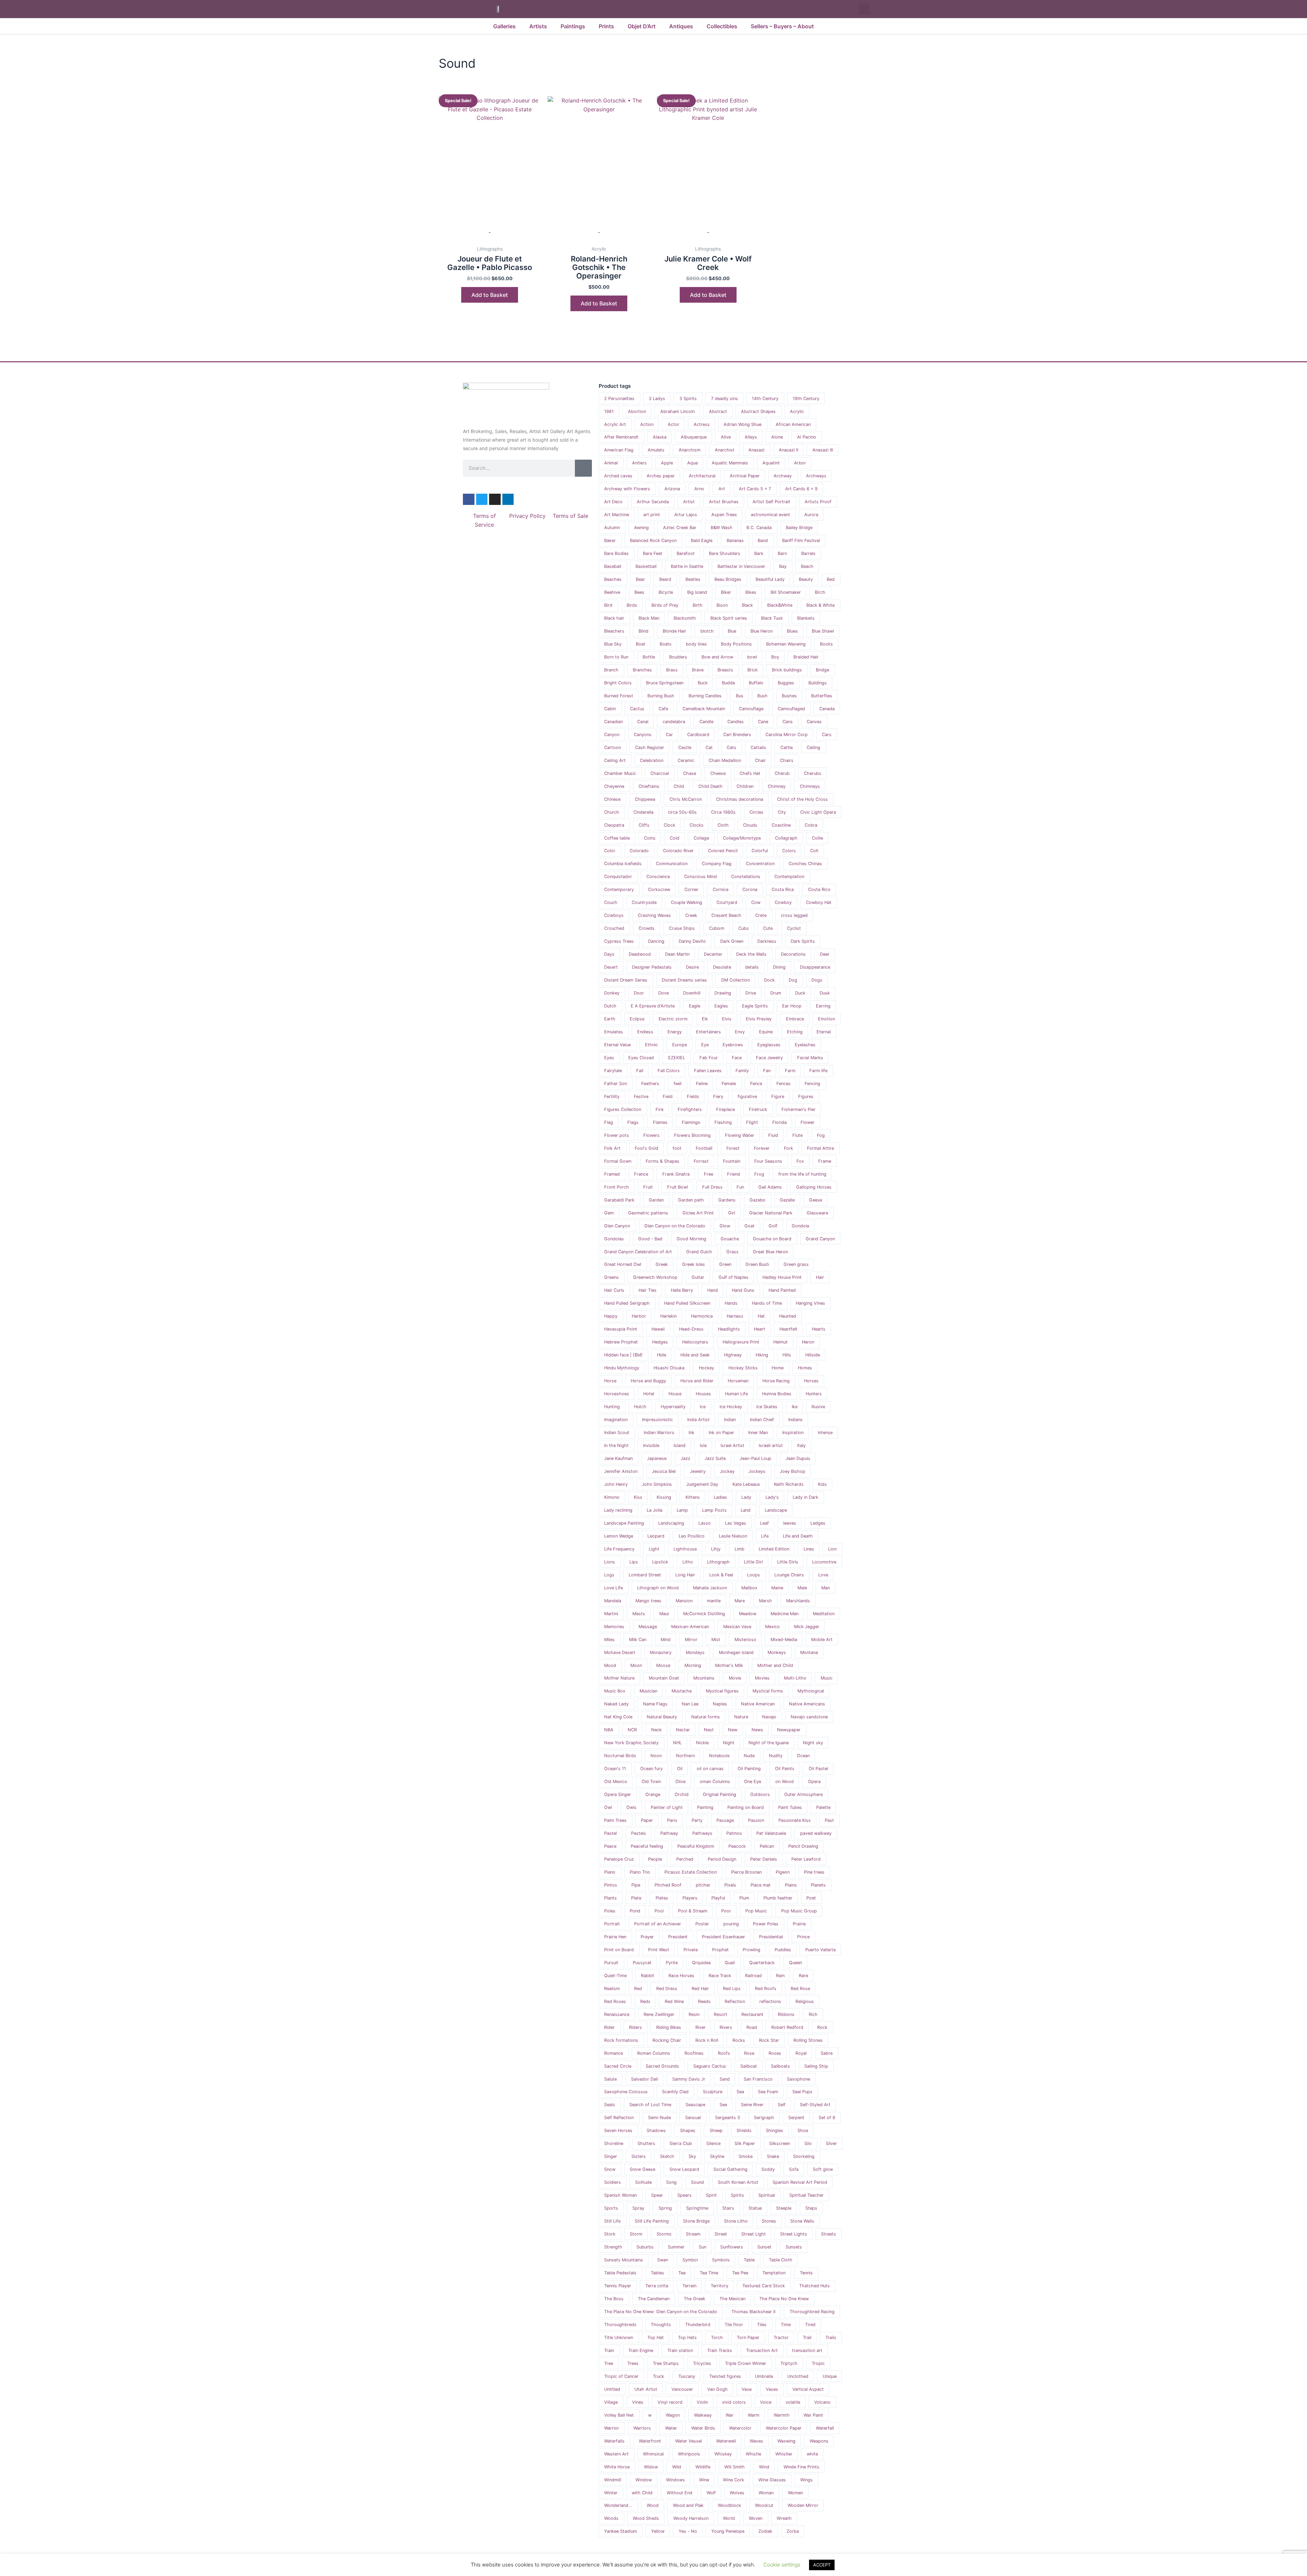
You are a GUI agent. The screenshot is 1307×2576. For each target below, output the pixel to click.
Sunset (764, 2247)
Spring (665, 2208)
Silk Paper (745, 2143)
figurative (747, 1096)
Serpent (796, 2118)
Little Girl (753, 1562)
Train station (680, 2350)
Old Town (651, 1782)
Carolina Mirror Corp (787, 735)
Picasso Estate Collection (691, 1872)
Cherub (782, 773)
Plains (791, 1885)
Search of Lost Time (650, 2105)
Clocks (697, 825)
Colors (789, 851)
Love (823, 1575)
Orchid (682, 1794)
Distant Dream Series (626, 980)
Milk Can (638, 1640)
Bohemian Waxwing (786, 644)
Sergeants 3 (728, 2118)
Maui (664, 1614)
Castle (685, 748)
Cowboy (783, 902)
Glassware (817, 1213)
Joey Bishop (793, 1471)
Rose (749, 2053)
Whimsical (653, 2454)
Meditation (824, 1614)
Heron (808, 1342)
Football (704, 1148)
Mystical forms (768, 1691)
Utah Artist (646, 2389)
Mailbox (749, 1588)
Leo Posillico (692, 1536)
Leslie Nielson (733, 1536)
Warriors (642, 2428)
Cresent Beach (726, 915)
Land (746, 1510)
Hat (761, 1316)
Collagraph (786, 838)
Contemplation (789, 877)
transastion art (807, 2350)
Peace (610, 1846)
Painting (705, 1807)
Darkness (767, 941)
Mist (716, 1640)
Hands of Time (767, 1303)
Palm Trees (615, 1820)
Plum (744, 1898)
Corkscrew (659, 889)
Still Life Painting (652, 2221)
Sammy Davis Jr (689, 2079)
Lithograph (718, 1562)
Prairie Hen (615, 1937)
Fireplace (725, 1109)
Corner (691, 889)
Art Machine (617, 515)
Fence (756, 1084)
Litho (688, 1562)
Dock (769, 980)
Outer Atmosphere (803, 1794)
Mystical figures (722, 1691)
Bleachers (614, 631)
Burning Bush (661, 696)
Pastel (610, 1833)
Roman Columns (654, 2053)
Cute (768, 928)
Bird (608, 605)
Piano (610, 1872)
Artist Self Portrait (771, 502)
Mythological (811, 1691)
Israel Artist (732, 1445)
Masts (639, 1614)
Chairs (787, 760)
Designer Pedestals (652, 967)
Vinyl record (670, 2402)
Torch (717, 2338)
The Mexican (732, 2299)
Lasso (705, 1523)
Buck (703, 683)
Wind (764, 2467)
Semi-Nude (659, 2118)
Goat (749, 1226)
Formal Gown (618, 1161)
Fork (788, 1148)
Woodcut (764, 2505)
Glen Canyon (617, 1226)
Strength (613, 2247)
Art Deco (613, 502)
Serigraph (764, 2118)
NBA (609, 1730)
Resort (721, 2014)
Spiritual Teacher (806, 2195)
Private (691, 1950)
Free (708, 1174)
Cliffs (644, 825)
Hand (713, 1290)
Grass (732, 1252)
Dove (664, 993)
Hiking (762, 1355)
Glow (725, 1226)
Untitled (612, 2389)
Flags (633, 1122)
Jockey (727, 1471)
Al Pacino (807, 437)
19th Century (806, 399)
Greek (662, 1264)
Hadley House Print (782, 1277)
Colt (814, 851)
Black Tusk (772, 618)
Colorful (760, 851)
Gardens (727, 1200)
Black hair (614, 618)
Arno (699, 489)
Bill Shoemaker (786, 592)
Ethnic (651, 1045)
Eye (705, 1045)
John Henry (616, 1484)
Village (611, 2402)
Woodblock (729, 2505)
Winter (611, 2493)
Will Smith (735, 2467)
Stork (610, 2234)
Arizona (672, 489)
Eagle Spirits (755, 1006)
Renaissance (617, 2014)
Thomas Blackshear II (753, 2312)
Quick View (490, 217)
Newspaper (789, 1730)
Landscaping (671, 1523)
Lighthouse (685, 1549)
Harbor (639, 1316)
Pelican (767, 1846)
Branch (611, 670)
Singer (611, 2156)
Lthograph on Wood (658, 1588)
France (641, 1174)
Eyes (609, 1058)
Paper (647, 1820)
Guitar (698, 1277)
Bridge (822, 670)
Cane (763, 722)
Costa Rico (819, 889)
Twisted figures (725, 2376)
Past (829, 1820)
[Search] (583, 468)
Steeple (784, 2208)
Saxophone (798, 2079)
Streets (828, 2234)
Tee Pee (740, 2273)
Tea (682, 2273)
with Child (642, 2493)
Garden (656, 1200)
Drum (776, 993)
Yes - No (688, 2531)
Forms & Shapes (663, 1161)
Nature (741, 1717)
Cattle (787, 748)
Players (690, 1898)
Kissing (664, 1497)
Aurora (811, 515)
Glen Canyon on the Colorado (675, 1226)
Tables (657, 2273)
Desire (692, 967)
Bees (639, 592)
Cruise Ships (682, 928)
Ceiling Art (615, 760)
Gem (609, 1213)
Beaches (613, 579)
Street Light (754, 2234)
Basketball (646, 566)
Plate (636, 1898)
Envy (740, 1032)
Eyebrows (733, 1045)
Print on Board (619, 1950)
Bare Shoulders (725, 553)
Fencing (812, 1084)
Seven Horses (618, 2130)
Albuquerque (694, 437)
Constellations (746, 877)
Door (639, 993)
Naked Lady (616, 1704)
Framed (612, 1174)
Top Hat (656, 2338)
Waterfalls (614, 2441)
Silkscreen (780, 2143)
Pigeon (783, 1872)
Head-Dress (691, 1329)
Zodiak (765, 2531)
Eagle (695, 1006)
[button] (864, 9)
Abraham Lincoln (677, 411)
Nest (709, 1730)
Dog (793, 980)
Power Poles (766, 1924)
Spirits (737, 2195)
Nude (749, 1756)
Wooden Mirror (803, 2505)
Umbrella (764, 2376)
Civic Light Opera (818, 812)
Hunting (612, 1407)
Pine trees (814, 1872)
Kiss (638, 1497)
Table (749, 2260)
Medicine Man (785, 1614)
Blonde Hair (674, 631)
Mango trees (648, 1601)
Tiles (762, 2325)
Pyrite (672, 1963)
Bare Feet (653, 553)
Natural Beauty (662, 1717)
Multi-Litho (795, 1678)
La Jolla (655, 1510)
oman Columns (715, 1782)
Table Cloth (781, 2260)
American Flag (619, 450)
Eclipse (637, 1019)
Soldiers (612, 2182)
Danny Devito (692, 941)
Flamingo (691, 1122)
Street (721, 2234)
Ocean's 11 (615, 1769)
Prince (803, 1937)
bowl (752, 657)
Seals (610, 2105)
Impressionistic (657, 1420)
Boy (775, 657)
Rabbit (648, 1976)
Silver (831, 2143)
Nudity (776, 1756)
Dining (779, 967)
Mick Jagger (807, 1627)
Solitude (643, 2182)
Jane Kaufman (618, 1458)
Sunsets (794, 2247)
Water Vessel (689, 2441)
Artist (689, 502)
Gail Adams (770, 1187)
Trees (633, 2363)
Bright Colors (618, 683)
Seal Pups (802, 2092)
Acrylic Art (615, 424)
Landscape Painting (624, 1523)
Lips (634, 1562)
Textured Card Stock (764, 2286)
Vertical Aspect (808, 2389)
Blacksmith (685, 618)
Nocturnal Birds (620, 1756)
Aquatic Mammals (730, 463)
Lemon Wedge (619, 1536)
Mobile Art (822, 1640)
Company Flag (717, 864)
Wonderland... (618, 2505)
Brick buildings (787, 670)
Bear (640, 579)
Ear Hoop (792, 1006)
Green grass (796, 1264)
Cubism (717, 928)
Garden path (691, 1200)
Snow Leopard (684, 2169)
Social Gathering (730, 2169)
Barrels (808, 553)
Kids (822, 1484)
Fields (693, 1096)
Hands (731, 1303)
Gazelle (787, 1200)
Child (679, 786)
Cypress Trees (619, 941)
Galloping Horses (814, 1187)
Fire (659, 1109)
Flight (752, 1122)
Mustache (682, 1691)
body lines (696, 644)
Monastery (661, 1652)
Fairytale (613, 1071)
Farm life (818, 1071)
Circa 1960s (723, 812)
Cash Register (650, 748)
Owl (608, 1807)
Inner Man (758, 1433)
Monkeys (777, 1652)
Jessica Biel (664, 1471)
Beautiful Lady (770, 579)
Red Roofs (766, 1989)
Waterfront (650, 2441)
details (752, 967)
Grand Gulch (699, 1252)
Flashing (723, 1122)
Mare (740, 1601)
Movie (735, 1678)
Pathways (702, 1833)
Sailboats (780, 2066)
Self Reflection (619, 2118)
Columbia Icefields (623, 864)
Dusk (825, 993)
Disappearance (815, 967)
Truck (658, 2376)
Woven (756, 2518)
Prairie (799, 1924)
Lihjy (716, 1549)
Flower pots (617, 1135)
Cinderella (643, 812)
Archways (816, 476)
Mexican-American (690, 1627)
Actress (702, 424)
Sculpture (713, 2092)
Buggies (786, 683)
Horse (610, 1381)
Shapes (688, 2130)
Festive (641, 1096)
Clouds (750, 825)
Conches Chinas (805, 864)
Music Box (615, 1691)
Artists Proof (818, 502)
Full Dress (712, 1187)
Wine (704, 2480)
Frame (825, 1161)
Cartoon (612, 748)
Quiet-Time (615, 1976)
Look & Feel (721, 1575)
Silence (713, 2143)
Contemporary (619, 889)
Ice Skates (767, 1407)
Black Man (649, 618)
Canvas (814, 722)
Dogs (817, 980)
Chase (690, 773)
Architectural (702, 476)
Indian (730, 1420)
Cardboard (698, 735)
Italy (801, 1445)
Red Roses (615, 2001)
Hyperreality (673, 1407)
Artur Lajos (686, 515)
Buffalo (756, 683)
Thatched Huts (814, 2286)
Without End (680, 2493)
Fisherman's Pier (798, 1109)
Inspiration (793, 1433)
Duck (800, 993)
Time (786, 2325)
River (700, 2027)
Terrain (689, 2286)
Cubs (744, 928)
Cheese (718, 773)
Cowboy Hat (819, 902)
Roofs (724, 2053)
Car (669, 735)
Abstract (718, 411)
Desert (611, 967)
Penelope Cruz (619, 1859)
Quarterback (762, 1963)
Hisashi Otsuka (669, 1368)
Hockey (706, 1368)
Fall (640, 1071)
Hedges (660, 1342)
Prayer (647, 1937)
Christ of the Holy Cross (802, 799)
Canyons (643, 735)
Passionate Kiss (795, 1820)
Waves (756, 2441)
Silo (808, 2143)
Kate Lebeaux (746, 1484)
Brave (698, 670)
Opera (814, 1782)
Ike (795, 1407)
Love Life (614, 1588)
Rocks (739, 2040)
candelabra (674, 722)
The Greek (695, 2299)
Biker (726, 592)
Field (668, 1096)
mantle (714, 1601)
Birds (632, 605)
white (812, 2454)
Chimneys (810, 786)
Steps (811, 2208)
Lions (610, 1562)
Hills (787, 1355)
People (655, 1859)
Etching (795, 1032)
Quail (730, 1963)
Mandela (613, 1601)
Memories (614, 1627)
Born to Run (616, 657)
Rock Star (769, 2040)
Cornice (721, 889)
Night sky (813, 1743)
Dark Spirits (803, 941)
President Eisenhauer (723, 1937)
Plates (662, 1898)
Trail (807, 2338)
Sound (697, 2182)
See (723, 2105)
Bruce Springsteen (665, 683)
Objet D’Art (642, 26)
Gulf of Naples (733, 1277)
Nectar (683, 1730)
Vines (638, 2402)
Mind (666, 1640)
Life (765, 1536)
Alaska (660, 437)
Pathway (669, 1833)
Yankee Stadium (620, 2531)
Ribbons (786, 2014)
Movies (762, 1678)
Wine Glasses (772, 2480)
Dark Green (732, 941)
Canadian (614, 722)
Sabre (827, 2053)
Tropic (818, 2363)
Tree (609, 2363)
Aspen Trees (724, 515)
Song (671, 2182)
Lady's (772, 1497)
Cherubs (813, 773)
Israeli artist (771, 1445)
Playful (718, 1898)
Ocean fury (651, 1769)
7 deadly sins (724, 399)
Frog (759, 1174)
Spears (684, 2195)
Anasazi (756, 450)
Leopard (656, 1536)
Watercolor (740, 2428)
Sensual (693, 2118)
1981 (609, 411)
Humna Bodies (777, 1394)
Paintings (573, 26)
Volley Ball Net (619, 2415)
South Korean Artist (738, 2182)
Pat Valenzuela (771, 1833)
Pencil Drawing (803, 1846)
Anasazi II (788, 450)
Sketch (667, 2156)
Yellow (658, 2531)
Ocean (803, 1756)
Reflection (735, 2001)
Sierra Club (681, 2143)
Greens (611, 1277)
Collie (817, 838)
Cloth (723, 825)
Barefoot (686, 553)
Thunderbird (698, 2325)
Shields (744, 2130)
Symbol (690, 2260)
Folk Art (612, 1148)
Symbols (721, 2260)
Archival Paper (745, 476)
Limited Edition (774, 1549)
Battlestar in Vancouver (741, 566)
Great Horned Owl (623, 1264)
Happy (611, 1316)
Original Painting (720, 1794)
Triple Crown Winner (746, 2363)
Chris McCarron (686, 799)
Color (610, 851)
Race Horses (681, 1976)
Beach (807, 566)
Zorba (793, 2531)
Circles (756, 812)
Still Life (612, 2221)
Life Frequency (619, 1549)
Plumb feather (778, 1898)
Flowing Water (740, 1135)
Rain (780, 1976)
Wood (653, 2505)
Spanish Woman (620, 2195)
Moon (636, 1665)
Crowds (647, 928)
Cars (827, 735)
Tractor (781, 2338)
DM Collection (736, 980)
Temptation (774, 2273)
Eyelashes (805, 1045)
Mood (610, 1665)
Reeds (704, 2001)
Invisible (651, 1445)
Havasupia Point (621, 1329)
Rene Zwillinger (659, 2014)
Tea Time (709, 2273)
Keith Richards (789, 1484)
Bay (783, 566)
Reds (645, 2001)
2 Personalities (619, 399)
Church (612, 812)
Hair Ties (648, 1290)
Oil (680, 1769)
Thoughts (661, 2325)
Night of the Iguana (769, 1743)
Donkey (612, 993)
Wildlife (703, 2467)
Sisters (639, 2156)
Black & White (820, 605)
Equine (766, 1032)
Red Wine (674, 2001)
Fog (821, 1135)
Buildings (818, 683)
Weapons (819, 2441)
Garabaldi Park (619, 1200)
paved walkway (816, 1833)
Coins (650, 838)
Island (680, 1445)
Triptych (789, 2363)
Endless (645, 1032)
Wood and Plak (688, 2505)
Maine (777, 1588)
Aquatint (771, 463)
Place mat (761, 1885)
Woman (766, 2493)
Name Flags (655, 1704)
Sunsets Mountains (624, 2260)
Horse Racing (776, 1381)
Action (647, 424)
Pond (635, 1911)
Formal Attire (820, 1148)
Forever (762, 1148)
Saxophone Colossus (626, 2092)
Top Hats (687, 2338)
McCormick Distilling (704, 1614)
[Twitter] (482, 499)
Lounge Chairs (789, 1575)
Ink (691, 1433)
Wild (677, 2467)
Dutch (610, 1006)
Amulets (656, 450)
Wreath (784, 2518)
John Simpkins (657, 1484)
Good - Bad (650, 1239)
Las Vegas (736, 1523)
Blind (643, 631)
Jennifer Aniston (621, 1471)
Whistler (784, 2454)
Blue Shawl (823, 631)
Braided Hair (806, 657)
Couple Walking (687, 902)
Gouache (730, 1239)
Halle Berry (682, 1290)
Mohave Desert (620, 1652)
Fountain (732, 1161)
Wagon (673, 2415)
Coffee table (617, 838)
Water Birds (703, 2428)
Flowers (651, 1135)
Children (745, 786)
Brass (672, 670)
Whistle (753, 2454)
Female (729, 1084)
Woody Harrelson (691, 2518)
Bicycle (666, 592)
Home (778, 1368)
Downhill (692, 993)
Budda (728, 683)
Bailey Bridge (799, 528)
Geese (816, 1200)
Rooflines (694, 2053)
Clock (669, 825)
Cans (788, 722)
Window (644, 2480)
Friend (733, 1174)
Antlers (639, 463)
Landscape (776, 1510)
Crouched (614, 928)
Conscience (658, 877)
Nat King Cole (618, 1717)
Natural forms (706, 1717)
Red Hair (700, 1989)
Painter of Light (667, 1807)
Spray (638, 2208)
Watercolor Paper (784, 2428)
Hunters (814, 1394)
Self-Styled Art (815, 2105)
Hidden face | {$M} (623, 1355)
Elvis (727, 1019)
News (757, 1730)
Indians (795, 1420)
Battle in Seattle (687, 566)
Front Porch (617, 1187)
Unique (830, 2376)
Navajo (769, 1717)
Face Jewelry (769, 1058)
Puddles (783, 1950)
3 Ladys (657, 399)
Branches (642, 670)
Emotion (826, 1019)
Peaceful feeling (647, 1846)
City (782, 812)
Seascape (695, 2105)
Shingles (774, 2130)
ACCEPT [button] (822, 2565)
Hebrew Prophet (621, 1342)
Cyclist (794, 928)
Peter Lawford (806, 1859)
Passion (756, 1820)
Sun (703, 2247)
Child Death (711, 786)
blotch (707, 631)
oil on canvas (710, 1769)
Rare (803, 1976)
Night (729, 1743)
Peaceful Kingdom (696, 1846)
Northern (685, 1756)
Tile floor (734, 2325)
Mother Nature (619, 1678)
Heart (760, 1329)
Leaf (764, 1523)
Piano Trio (640, 1872)
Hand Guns (743, 1290)
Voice (766, 2402)
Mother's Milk (729, 1665)
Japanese (657, 1458)
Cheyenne (614, 786)
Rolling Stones (808, 2040)
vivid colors (734, 2402)
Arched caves (618, 476)
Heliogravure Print (741, 1342)
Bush (762, 696)
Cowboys (614, 915)
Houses (703, 1394)
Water (671, 2428)
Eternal (824, 1032)
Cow (756, 902)
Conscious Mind (700, 877)
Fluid (773, 1135)
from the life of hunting (802, 1174)
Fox (800, 1161)
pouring (731, 1924)
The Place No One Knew (784, 2299)
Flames (660, 1122)
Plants (610, 1898)
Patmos (734, 1833)
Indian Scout (617, 1433)
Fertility (612, 1096)
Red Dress (667, 1989)
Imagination (616, 1420)
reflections (770, 2001)
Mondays (695, 1652)
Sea (740, 2092)
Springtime (697, 2208)
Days (609, 954)
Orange (653, 1794)
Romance (614, 2053)
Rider (609, 2027)
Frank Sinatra (676, 1174)
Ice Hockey (731, 1407)
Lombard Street (645, 1575)
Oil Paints (785, 1769)
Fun (740, 1187)
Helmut (780, 1342)
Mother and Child (775, 1665)
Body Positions (736, 644)
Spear (657, 2195)
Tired (810, 2325)
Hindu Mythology (622, 1368)
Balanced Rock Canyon (653, 540)
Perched (685, 1859)
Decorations (793, 954)
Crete (761, 915)
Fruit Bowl (677, 1187)
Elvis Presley (759, 1019)
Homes (805, 1368)
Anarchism (690, 450)
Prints (606, 26)
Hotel (649, 1394)
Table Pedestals (620, 2273)
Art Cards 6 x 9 (801, 489)
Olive (680, 1782)
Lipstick (660, 1562)
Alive (726, 437)
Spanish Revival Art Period (800, 2182)
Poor (726, 1911)
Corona (750, 889)
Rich (813, 2014)
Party (697, 1820)
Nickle (702, 1743)
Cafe (663, 709)
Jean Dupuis (798, 1458)
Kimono (612, 1497)
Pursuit (611, 1963)
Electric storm (673, 1019)
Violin (702, 2402)
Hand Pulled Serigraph (627, 1303)
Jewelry (698, 1471)
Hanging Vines (810, 1303)
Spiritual (767, 2195)
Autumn (612, 528)
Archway (783, 476)
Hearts (819, 1329)
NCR (632, 1730)
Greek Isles (693, 1264)
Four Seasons (768, 1161)
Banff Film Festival (801, 540)
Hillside (813, 1355)
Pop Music (756, 1911)
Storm (636, 2234)
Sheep (716, 2130)
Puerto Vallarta (820, 1950)
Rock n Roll (707, 2040)
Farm (790, 1071)
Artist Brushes (724, 502)
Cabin (610, 709)
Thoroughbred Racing (812, 2312)
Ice (703, 1407)
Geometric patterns (648, 1213)
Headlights (729, 1329)
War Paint (813, 2415)
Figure (778, 1096)
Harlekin (668, 1316)
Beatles (693, 579)
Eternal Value (617, 1045)
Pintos (611, 1885)
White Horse (617, 2467)
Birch (820, 592)
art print (652, 515)
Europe (680, 1045)
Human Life (736, 1394)
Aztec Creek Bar (680, 528)
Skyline (717, 2156)
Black (747, 605)
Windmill (613, 2480)
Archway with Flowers (627, 489)
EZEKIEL (677, 1058)
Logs (609, 1575)
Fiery (718, 1096)
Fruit (648, 1187)
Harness (735, 1316)
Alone (777, 437)
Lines (809, 1549)
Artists (538, 26)
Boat (641, 644)
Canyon (612, 735)
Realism (612, 1989)
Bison (722, 605)
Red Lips (732, 1989)
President (678, 1937)
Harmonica (702, 1316)
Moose (663, 1665)
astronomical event (770, 515)
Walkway (703, 2415)
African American (793, 424)
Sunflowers (732, 2247)
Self (782, 2105)
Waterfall (825, 2428)
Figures (806, 1096)
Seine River (752, 2105)
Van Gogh (717, 2389)
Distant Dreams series (684, 980)
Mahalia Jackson (710, 1588)
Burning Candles (705, 696)
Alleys (751, 437)
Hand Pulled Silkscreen (687, 1303)
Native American (758, 1704)
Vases (772, 2389)
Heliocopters (695, 1342)
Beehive (612, 592)
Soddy (768, 2169)
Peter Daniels (764, 1859)
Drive (751, 993)
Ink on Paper (721, 1433)
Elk (705, 1019)
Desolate (722, 967)
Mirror (691, 1640)
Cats (731, 748)
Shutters (646, 2143)
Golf (773, 1226)
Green (725, 1264)
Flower (808, 1122)
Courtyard (727, 902)
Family (742, 1071)
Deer (825, 954)
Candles (736, 722)
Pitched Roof (668, 1885)
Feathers (650, 1084)
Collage (701, 838)
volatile (793, 2402)
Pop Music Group (799, 1911)
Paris (672, 1820)
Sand (725, 2079)
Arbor (800, 463)
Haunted (788, 1316)
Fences (784, 1084)
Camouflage (751, 709)
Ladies (720, 1497)
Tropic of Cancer (621, 2376)
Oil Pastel (818, 1769)
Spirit (711, 2195)
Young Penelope (728, 2531)
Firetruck (758, 1109)
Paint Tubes (790, 1807)
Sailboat (749, 2066)
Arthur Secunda (653, 502)
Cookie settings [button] (782, 2565)
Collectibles (722, 26)
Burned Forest (619, 696)
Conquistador (618, 877)
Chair (760, 760)
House (675, 1394)
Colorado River (678, 851)
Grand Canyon (820, 1239)
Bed (831, 579)
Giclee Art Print (698, 1213)
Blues (792, 631)
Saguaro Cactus (710, 2066)
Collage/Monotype (742, 838)
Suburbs (645, 2247)
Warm (754, 2415)
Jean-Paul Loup (755, 1458)
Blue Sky (613, 644)
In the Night (616, 1445)
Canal (643, 722)
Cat (709, 748)
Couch (611, 902)
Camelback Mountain (704, 709)
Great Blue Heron (770, 1252)
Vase (747, 2389)
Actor (674, 424)
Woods (611, 2518)
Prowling (752, 1950)
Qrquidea (701, 1963)
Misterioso (745, 1640)
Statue (755, 2208)
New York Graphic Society (631, 1743)
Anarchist (725, 450)
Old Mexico (616, 1782)
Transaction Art (762, 2350)
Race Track (720, 1976)
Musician (648, 1691)
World (729, 2518)
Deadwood (640, 954)
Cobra (811, 825)
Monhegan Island (736, 1652)
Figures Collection (623, 1109)
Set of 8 (827, 2118)
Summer (676, 2247)
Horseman (738, 1381)
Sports (611, 2208)
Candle (706, 722)
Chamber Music (620, 773)
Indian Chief (762, 1420)
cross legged (794, 915)
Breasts (725, 670)
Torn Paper (748, 2338)
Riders (635, 2027)
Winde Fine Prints (801, 2467)
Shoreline (614, 2143)
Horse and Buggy (648, 1381)
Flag (609, 1122)
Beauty (806, 579)
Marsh (765, 1601)
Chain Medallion (725, 760)
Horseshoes (617, 1394)
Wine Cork (733, 2480)
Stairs (728, 2208)
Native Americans (807, 1704)
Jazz (685, 1458)
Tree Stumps (666, 2363)
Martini (611, 1614)
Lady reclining (618, 1510)
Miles (609, 1640)
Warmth (782, 2415)
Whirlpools (689, 2454)
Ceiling (813, 748)
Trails (831, 2338)
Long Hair (685, 1575)
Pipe (636, 1885)
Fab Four (709, 1058)
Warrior (612, 2428)
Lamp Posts (714, 1510)
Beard (665, 579)
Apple (667, 463)
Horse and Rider (697, 1381)
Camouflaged (791, 709)
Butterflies (822, 696)
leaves (790, 1523)
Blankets (806, 618)
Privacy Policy (527, 516)
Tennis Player (618, 2286)
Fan (767, 1071)
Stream (693, 2234)
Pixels (730, 1885)
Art (722, 489)
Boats (666, 644)
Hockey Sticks (743, 1368)
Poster (702, 1924)
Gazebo (757, 1200)
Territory (720, 2286)
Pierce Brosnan (746, 1872)
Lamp (682, 1510)
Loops (754, 1575)
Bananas (735, 540)
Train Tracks (720, 2350)
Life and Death (798, 1536)
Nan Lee (690, 1704)
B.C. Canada (759, 528)
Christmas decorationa (740, 799)
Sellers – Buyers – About (782, 26)
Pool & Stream (693, 1911)
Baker (610, 540)
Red (638, 1989)
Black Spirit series (729, 618)
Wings (806, 2480)
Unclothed (798, 2376)
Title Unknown (619, 2338)
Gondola (800, 1226)
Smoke (746, 2156)
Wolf (711, 2493)
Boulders (678, 657)
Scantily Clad (675, 2092)
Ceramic (686, 760)
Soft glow (823, 2169)
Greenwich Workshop (655, 1277)
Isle (703, 1445)
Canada (827, 709)
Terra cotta (657, 2286)
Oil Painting (749, 1769)
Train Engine (641, 2350)
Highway (733, 1355)
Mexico (772, 1627)
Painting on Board (746, 1807)
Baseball (613, 566)
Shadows (656, 2130)
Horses (811, 1381)
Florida (779, 1122)
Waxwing (786, 2441)
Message (648, 1627)
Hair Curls (614, 1290)
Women (795, 2493)
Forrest (701, 1161)
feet (678, 1084)
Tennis (806, 2273)
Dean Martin (677, 954)
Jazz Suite (715, 1458)
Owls (631, 1807)
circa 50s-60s (682, 812)
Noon (656, 1756)
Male (802, 1588)
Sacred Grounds (662, 2066)
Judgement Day (702, 1484)
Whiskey (723, 2454)
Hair (820, 1277)
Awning (641, 528)
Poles (610, 1911)
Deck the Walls (751, 954)
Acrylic (797, 411)
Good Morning (691, 1239)
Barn (782, 553)
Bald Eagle (702, 540)
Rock (822, 2027)
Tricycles (702, 2363)
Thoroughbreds (620, 2325)
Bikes (751, 592)
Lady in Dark (805, 1497)
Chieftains (649, 786)
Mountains (704, 1678)
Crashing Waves (654, 915)
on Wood (785, 1782)
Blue (732, 631)
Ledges (818, 1523)
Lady (746, 1497)
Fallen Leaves (708, 1071)
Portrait (612, 1924)
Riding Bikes (669, 2027)
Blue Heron (762, 631)
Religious (805, 2001)
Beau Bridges (728, 579)
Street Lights (794, 2234)
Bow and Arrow (717, 657)
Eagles (721, 1006)
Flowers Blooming (692, 1135)
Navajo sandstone (809, 1717)
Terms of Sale (570, 516)
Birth (698, 605)
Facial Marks (810, 1058)
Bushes (789, 696)
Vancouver (682, 2389)
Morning (693, 1665)
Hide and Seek (695, 1355)
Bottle (649, 657)
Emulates (614, 1032)
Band (763, 540)
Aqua (692, 463)
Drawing (723, 993)
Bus (740, 696)
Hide (661, 1355)
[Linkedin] (508, 499)
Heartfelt (788, 1329)
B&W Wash (722, 528)
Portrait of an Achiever (658, 1924)
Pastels (639, 1833)
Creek (691, 915)
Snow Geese (642, 2169)
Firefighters (690, 1109)
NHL (677, 1743)
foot (677, 1148)
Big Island (697, 592)
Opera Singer (618, 1794)
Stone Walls (802, 2221)
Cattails (758, 748)
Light (654, 1549)
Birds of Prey (665, 605)
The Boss (614, 2299)
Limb (739, 1549)
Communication (672, 864)
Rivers (726, 2027)
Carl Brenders (737, 735)
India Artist (698, 1420)
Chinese (612, 799)
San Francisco (758, 2079)
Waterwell (726, 2441)
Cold (675, 838)
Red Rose (800, 1989)
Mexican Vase (737, 1627)
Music (827, 1678)
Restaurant (752, 2014)
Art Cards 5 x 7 (755, 489)
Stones (769, 2221)
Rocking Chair (667, 2040)
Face (737, 1058)
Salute (610, 2079)
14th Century (765, 399)
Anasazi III (823, 450)
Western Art (616, 2454)
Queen (795, 1963)
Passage (725, 1820)
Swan (663, 2260)
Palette (823, 1807)
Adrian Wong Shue (743, 424)
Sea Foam (768, 2092)
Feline (702, 1084)
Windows (675, 2480)
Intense (825, 1433)
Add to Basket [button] (490, 295)
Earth (610, 1019)
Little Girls (788, 1562)
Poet (811, 1898)
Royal (801, 2053)
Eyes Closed (641, 1058)
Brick (753, 670)
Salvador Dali (644, 2079)
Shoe (803, 2130)
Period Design (722, 1859)
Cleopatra (614, 825)
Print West (659, 1950)
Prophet (720, 1950)
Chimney (777, 786)
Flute (797, 1135)
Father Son (616, 1084)
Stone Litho (736, 2221)
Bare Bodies (616, 553)
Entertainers (708, 1032)
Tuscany (687, 2376)
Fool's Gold (647, 1148)
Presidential (771, 1937)
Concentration (760, 864)
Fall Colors (669, 1071)
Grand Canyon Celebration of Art (638, 1252)
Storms (664, 2234)
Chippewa (645, 799)
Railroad (753, 1976)
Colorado (639, 851)
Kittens (693, 1497)
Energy (675, 1032)
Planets (818, 1885)
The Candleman (654, 2299)
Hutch (640, 1407)
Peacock (737, 1846)
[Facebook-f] (469, 499)
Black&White (780, 605)
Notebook (719, 1756)
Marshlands (798, 1601)
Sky (692, 2156)
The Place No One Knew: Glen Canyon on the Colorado (661, 2312)
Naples (720, 1704)
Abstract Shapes (758, 411)
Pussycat (642, 1963)
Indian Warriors (659, 1433)
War (730, 2415)
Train (609, 2350)
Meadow (748, 1614)
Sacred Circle (618, 2066)
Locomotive (824, 1562)
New (733, 1730)
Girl (732, 1213)
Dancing (656, 941)
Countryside (644, 902)
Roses (775, 2053)
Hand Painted (782, 1290)
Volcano (822, 2402)
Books (826, 644)
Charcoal (660, 773)
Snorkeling (804, 2156)
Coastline (781, 825)
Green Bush (757, 1264)
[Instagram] (495, 499)
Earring (823, 1006)
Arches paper (661, 476)
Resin (694, 2014)
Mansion (684, 1601)
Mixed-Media (784, 1640)
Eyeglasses (769, 1045)
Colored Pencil (723, 851)
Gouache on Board (772, 1239)
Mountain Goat (664, 1678)
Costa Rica (783, 889)
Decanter (713, 954)
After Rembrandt (621, 437)
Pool (659, 1911)
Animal (611, 463)
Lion (832, 1549)
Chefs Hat (750, 773)
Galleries (504, 26)
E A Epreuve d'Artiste (653, 1006)
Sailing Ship (816, 2066)
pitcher (703, 1885)
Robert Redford (787, 2027)
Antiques (681, 26)
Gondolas (614, 1239)
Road (752, 2027)
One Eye (753, 1782)
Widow (651, 2467)
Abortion (637, 411)
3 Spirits (688, 399)
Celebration (652, 760)
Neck (656, 1730)
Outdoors (760, 1794)
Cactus (637, 709)
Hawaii (658, 1329)
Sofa (794, 2169)
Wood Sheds (646, 2518)
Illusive (818, 1407)
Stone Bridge (696, 2221)
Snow (610, 2169)
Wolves (737, 2493)
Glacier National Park (771, 1213)
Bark (759, 553)
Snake (773, 2156)
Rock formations (621, 2040)
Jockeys (757, 1471)
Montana (809, 1652)
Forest (733, 1148)
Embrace (795, 1019)
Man (826, 1588)
